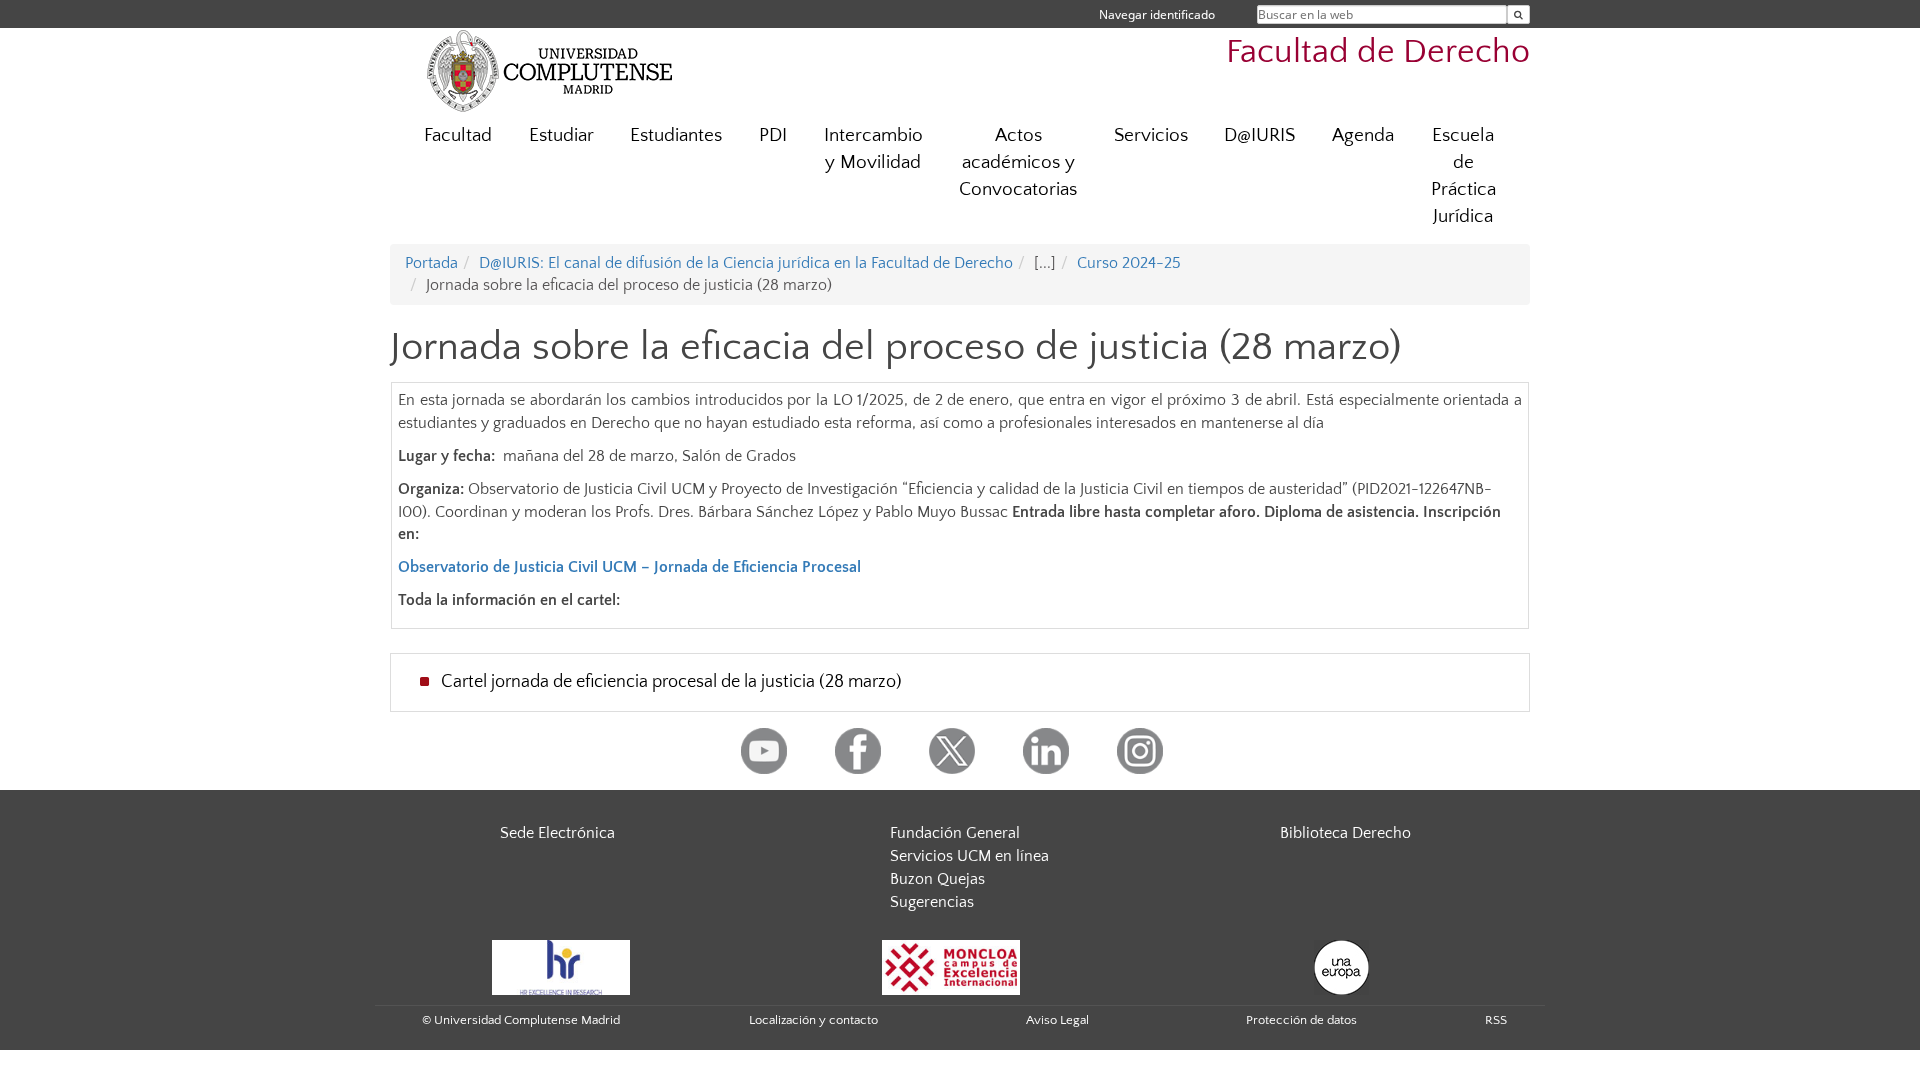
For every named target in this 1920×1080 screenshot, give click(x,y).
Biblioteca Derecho (1345, 833)
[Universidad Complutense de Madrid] (550, 70)
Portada (431, 263)
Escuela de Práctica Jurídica (1463, 176)
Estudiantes (676, 135)
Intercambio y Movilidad (873, 149)
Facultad (458, 135)
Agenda (1363, 135)
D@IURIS (1259, 135)
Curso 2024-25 (1129, 263)
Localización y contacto (813, 1020)
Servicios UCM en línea (969, 856)
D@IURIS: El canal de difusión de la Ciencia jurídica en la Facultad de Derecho (746, 263)
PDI (773, 135)
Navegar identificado (1157, 14)
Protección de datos (1301, 1020)
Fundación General (955, 833)
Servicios (1151, 135)
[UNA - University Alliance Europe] (1341, 966)
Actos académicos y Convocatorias (1018, 162)
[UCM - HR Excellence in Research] (561, 966)
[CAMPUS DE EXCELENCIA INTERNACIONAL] (951, 966)
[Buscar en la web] (1518, 14)
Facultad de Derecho (1378, 52)
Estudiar (561, 135)
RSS (1496, 1020)
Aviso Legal (1057, 1020)
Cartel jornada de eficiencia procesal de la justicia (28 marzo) (671, 682)
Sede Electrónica (557, 833)
